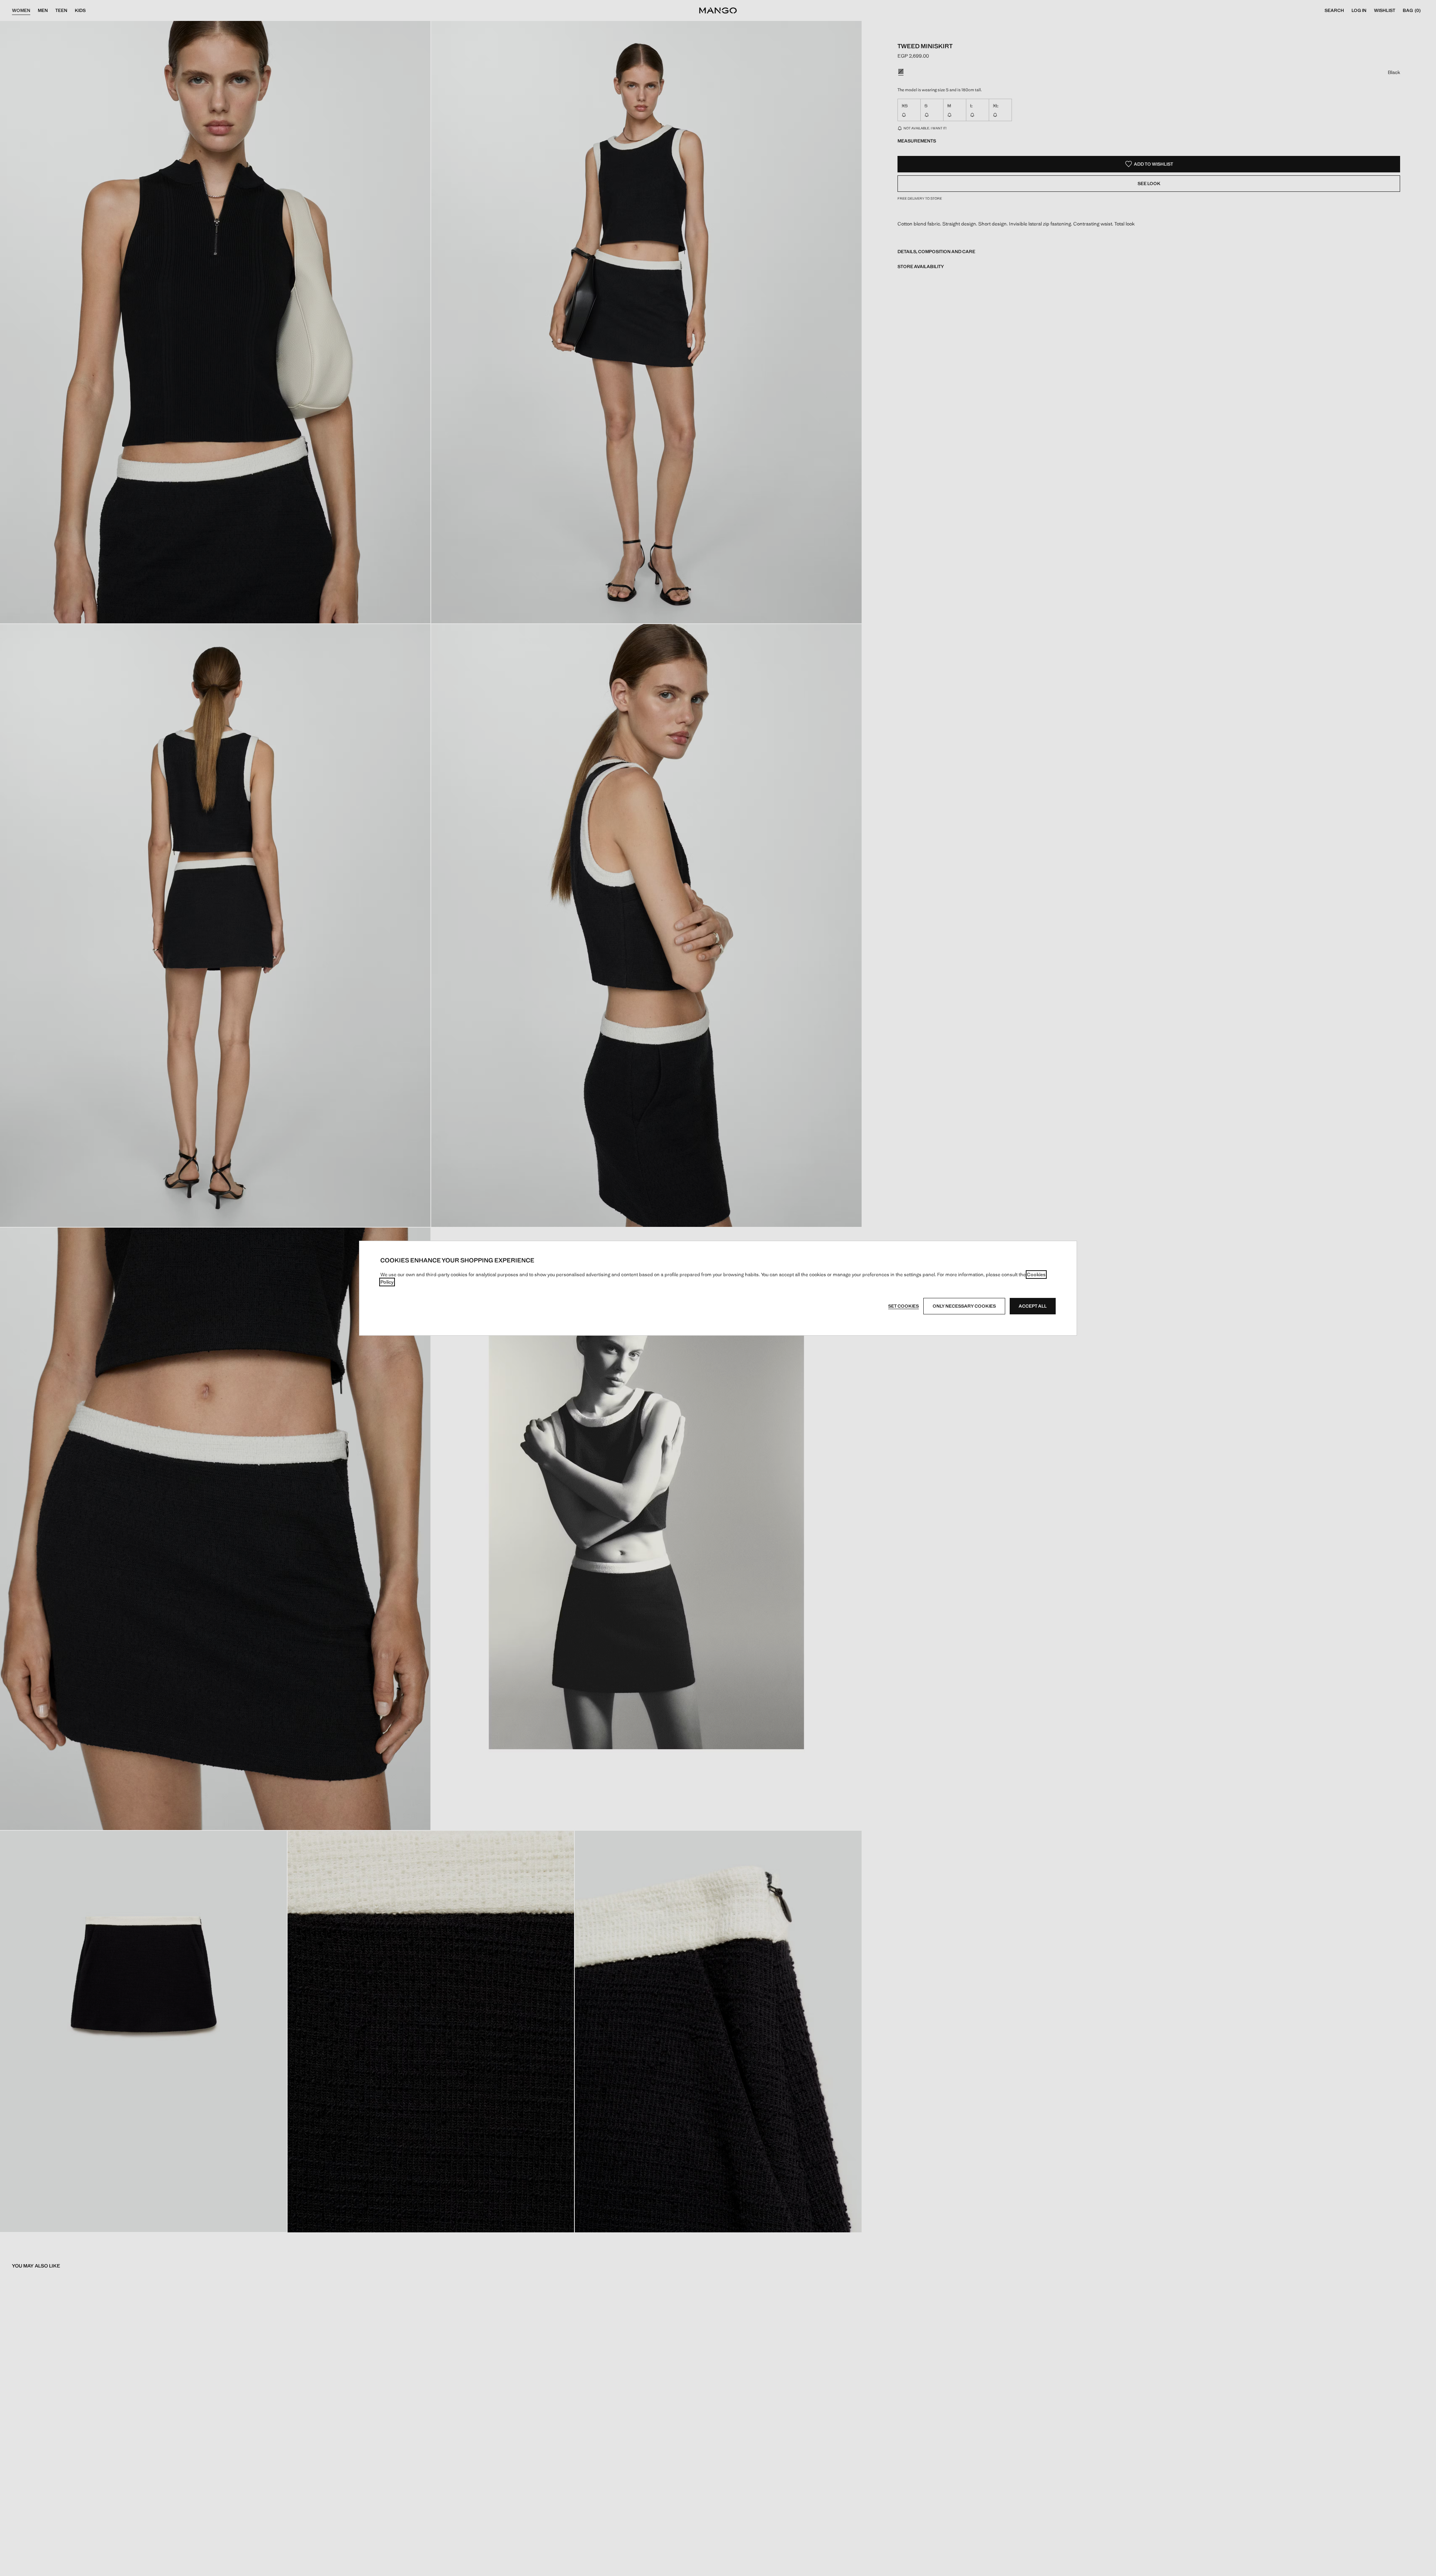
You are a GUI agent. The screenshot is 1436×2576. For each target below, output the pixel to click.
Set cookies (903, 1306)
